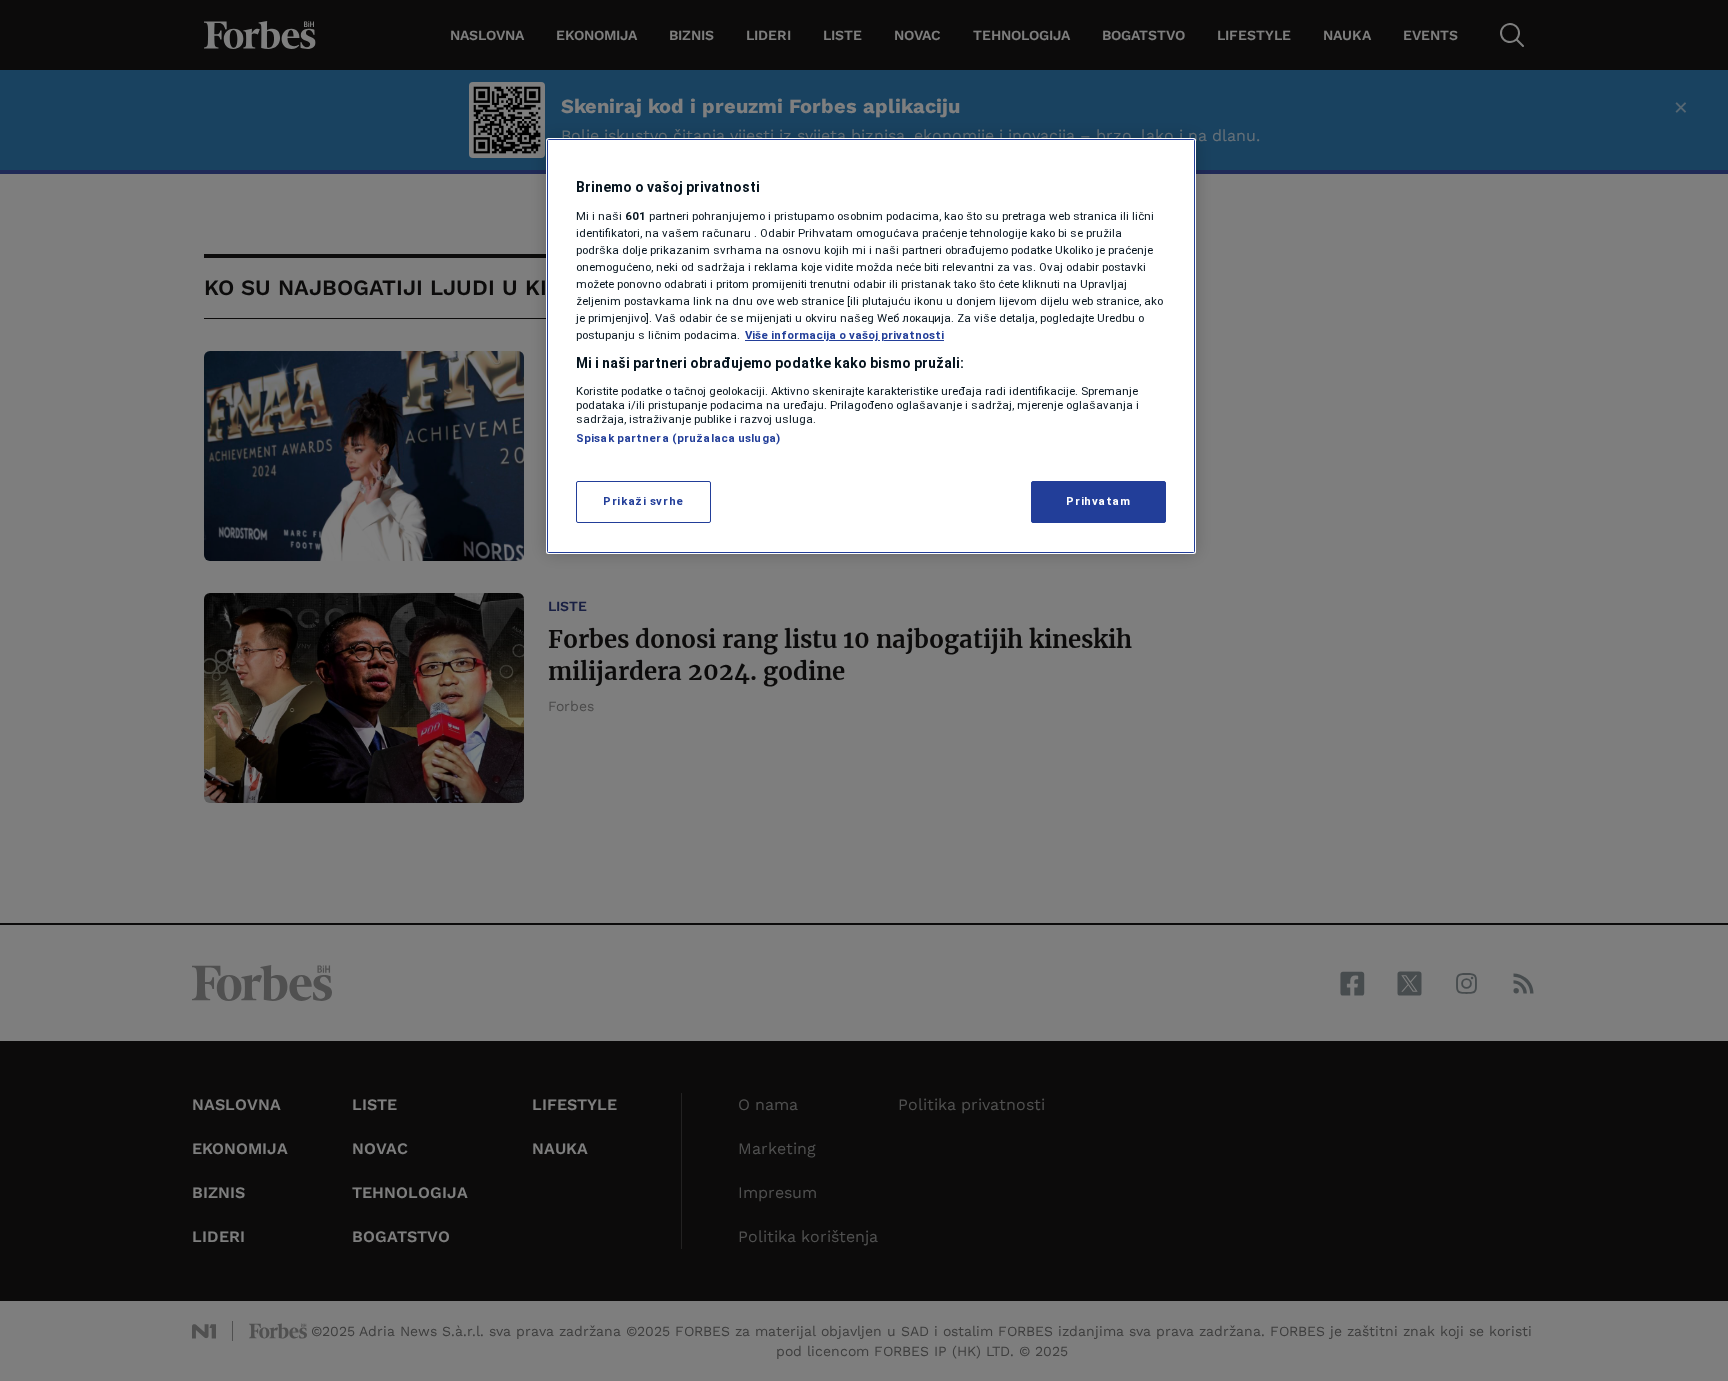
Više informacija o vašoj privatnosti (844, 335)
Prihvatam (1098, 501)
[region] (871, 346)
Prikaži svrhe (643, 501)
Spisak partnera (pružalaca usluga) (678, 438)
